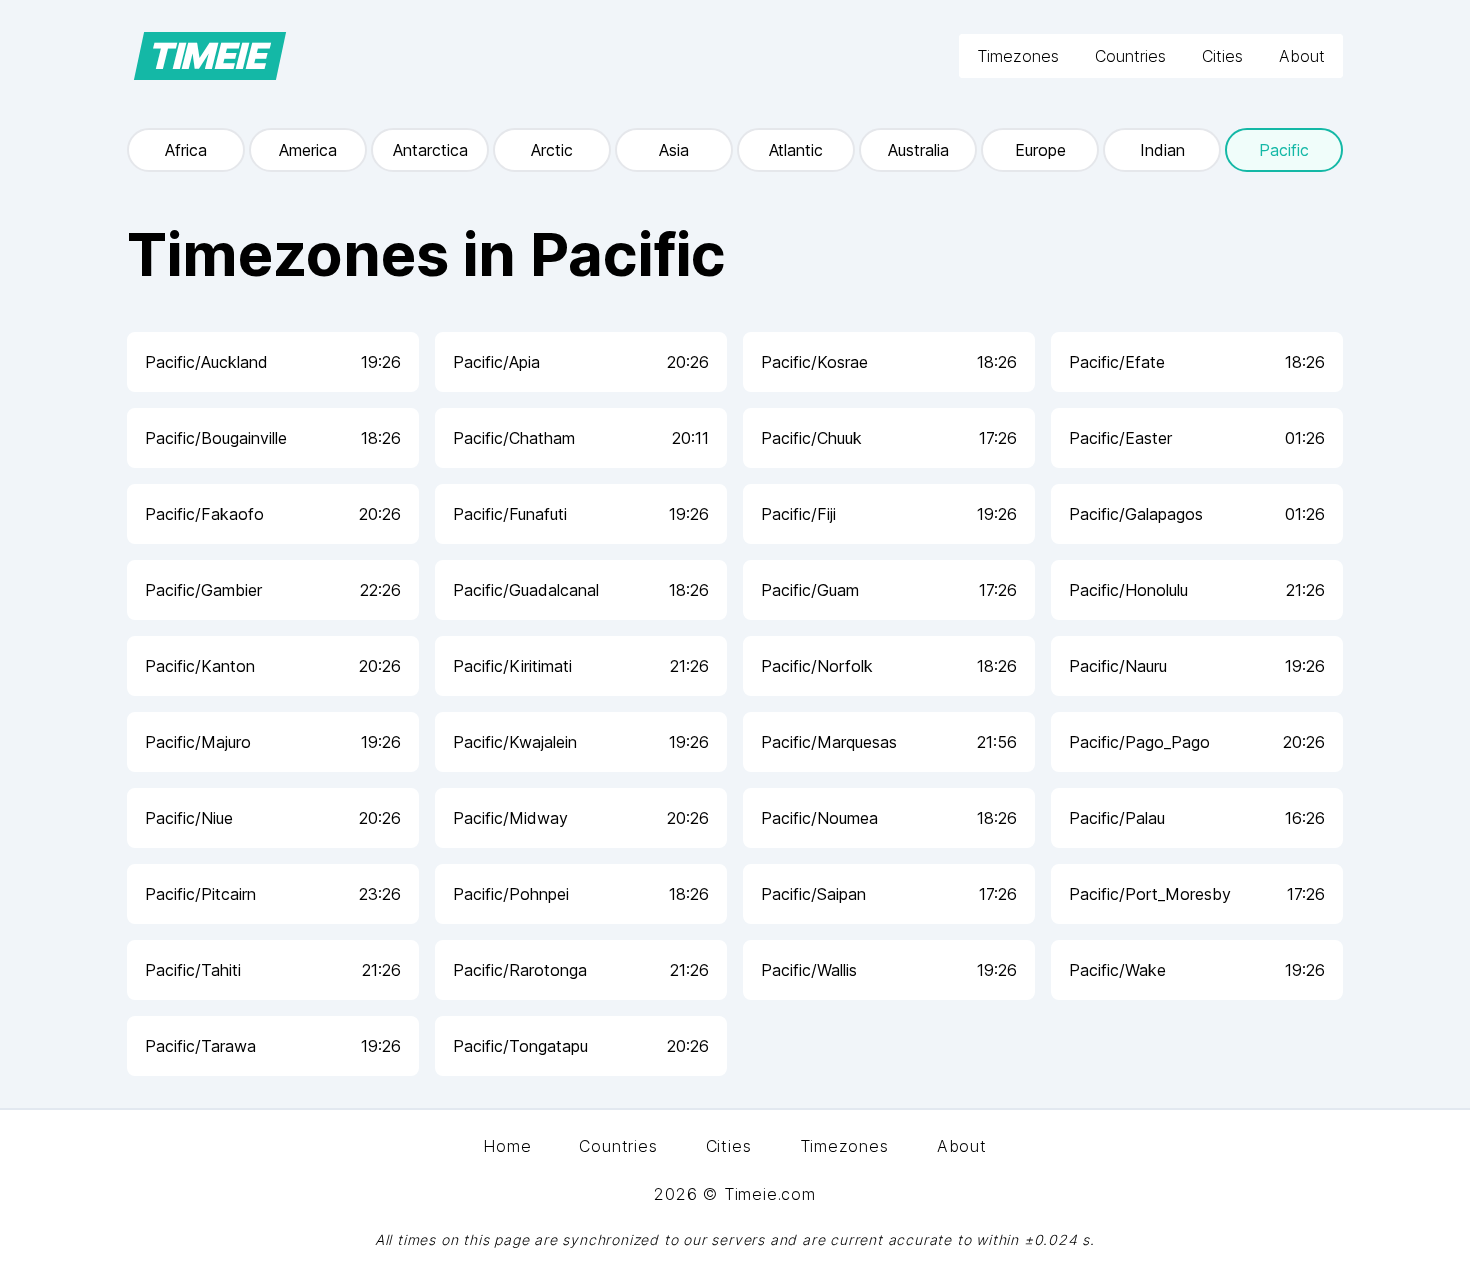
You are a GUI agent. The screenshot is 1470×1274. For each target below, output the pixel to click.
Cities (1222, 56)
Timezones (1018, 56)
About (1302, 56)
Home (507, 1146)
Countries (1130, 56)
